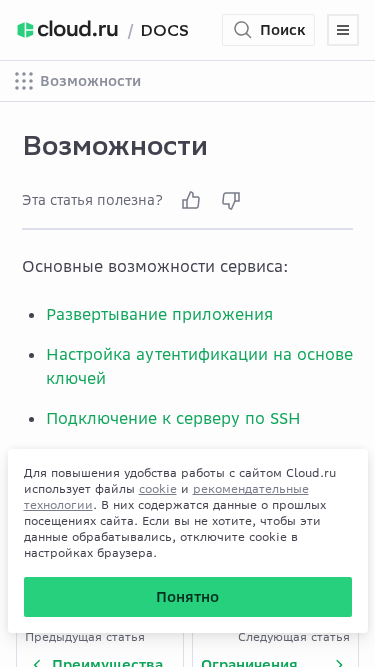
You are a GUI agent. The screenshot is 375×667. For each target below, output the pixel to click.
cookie (158, 488)
